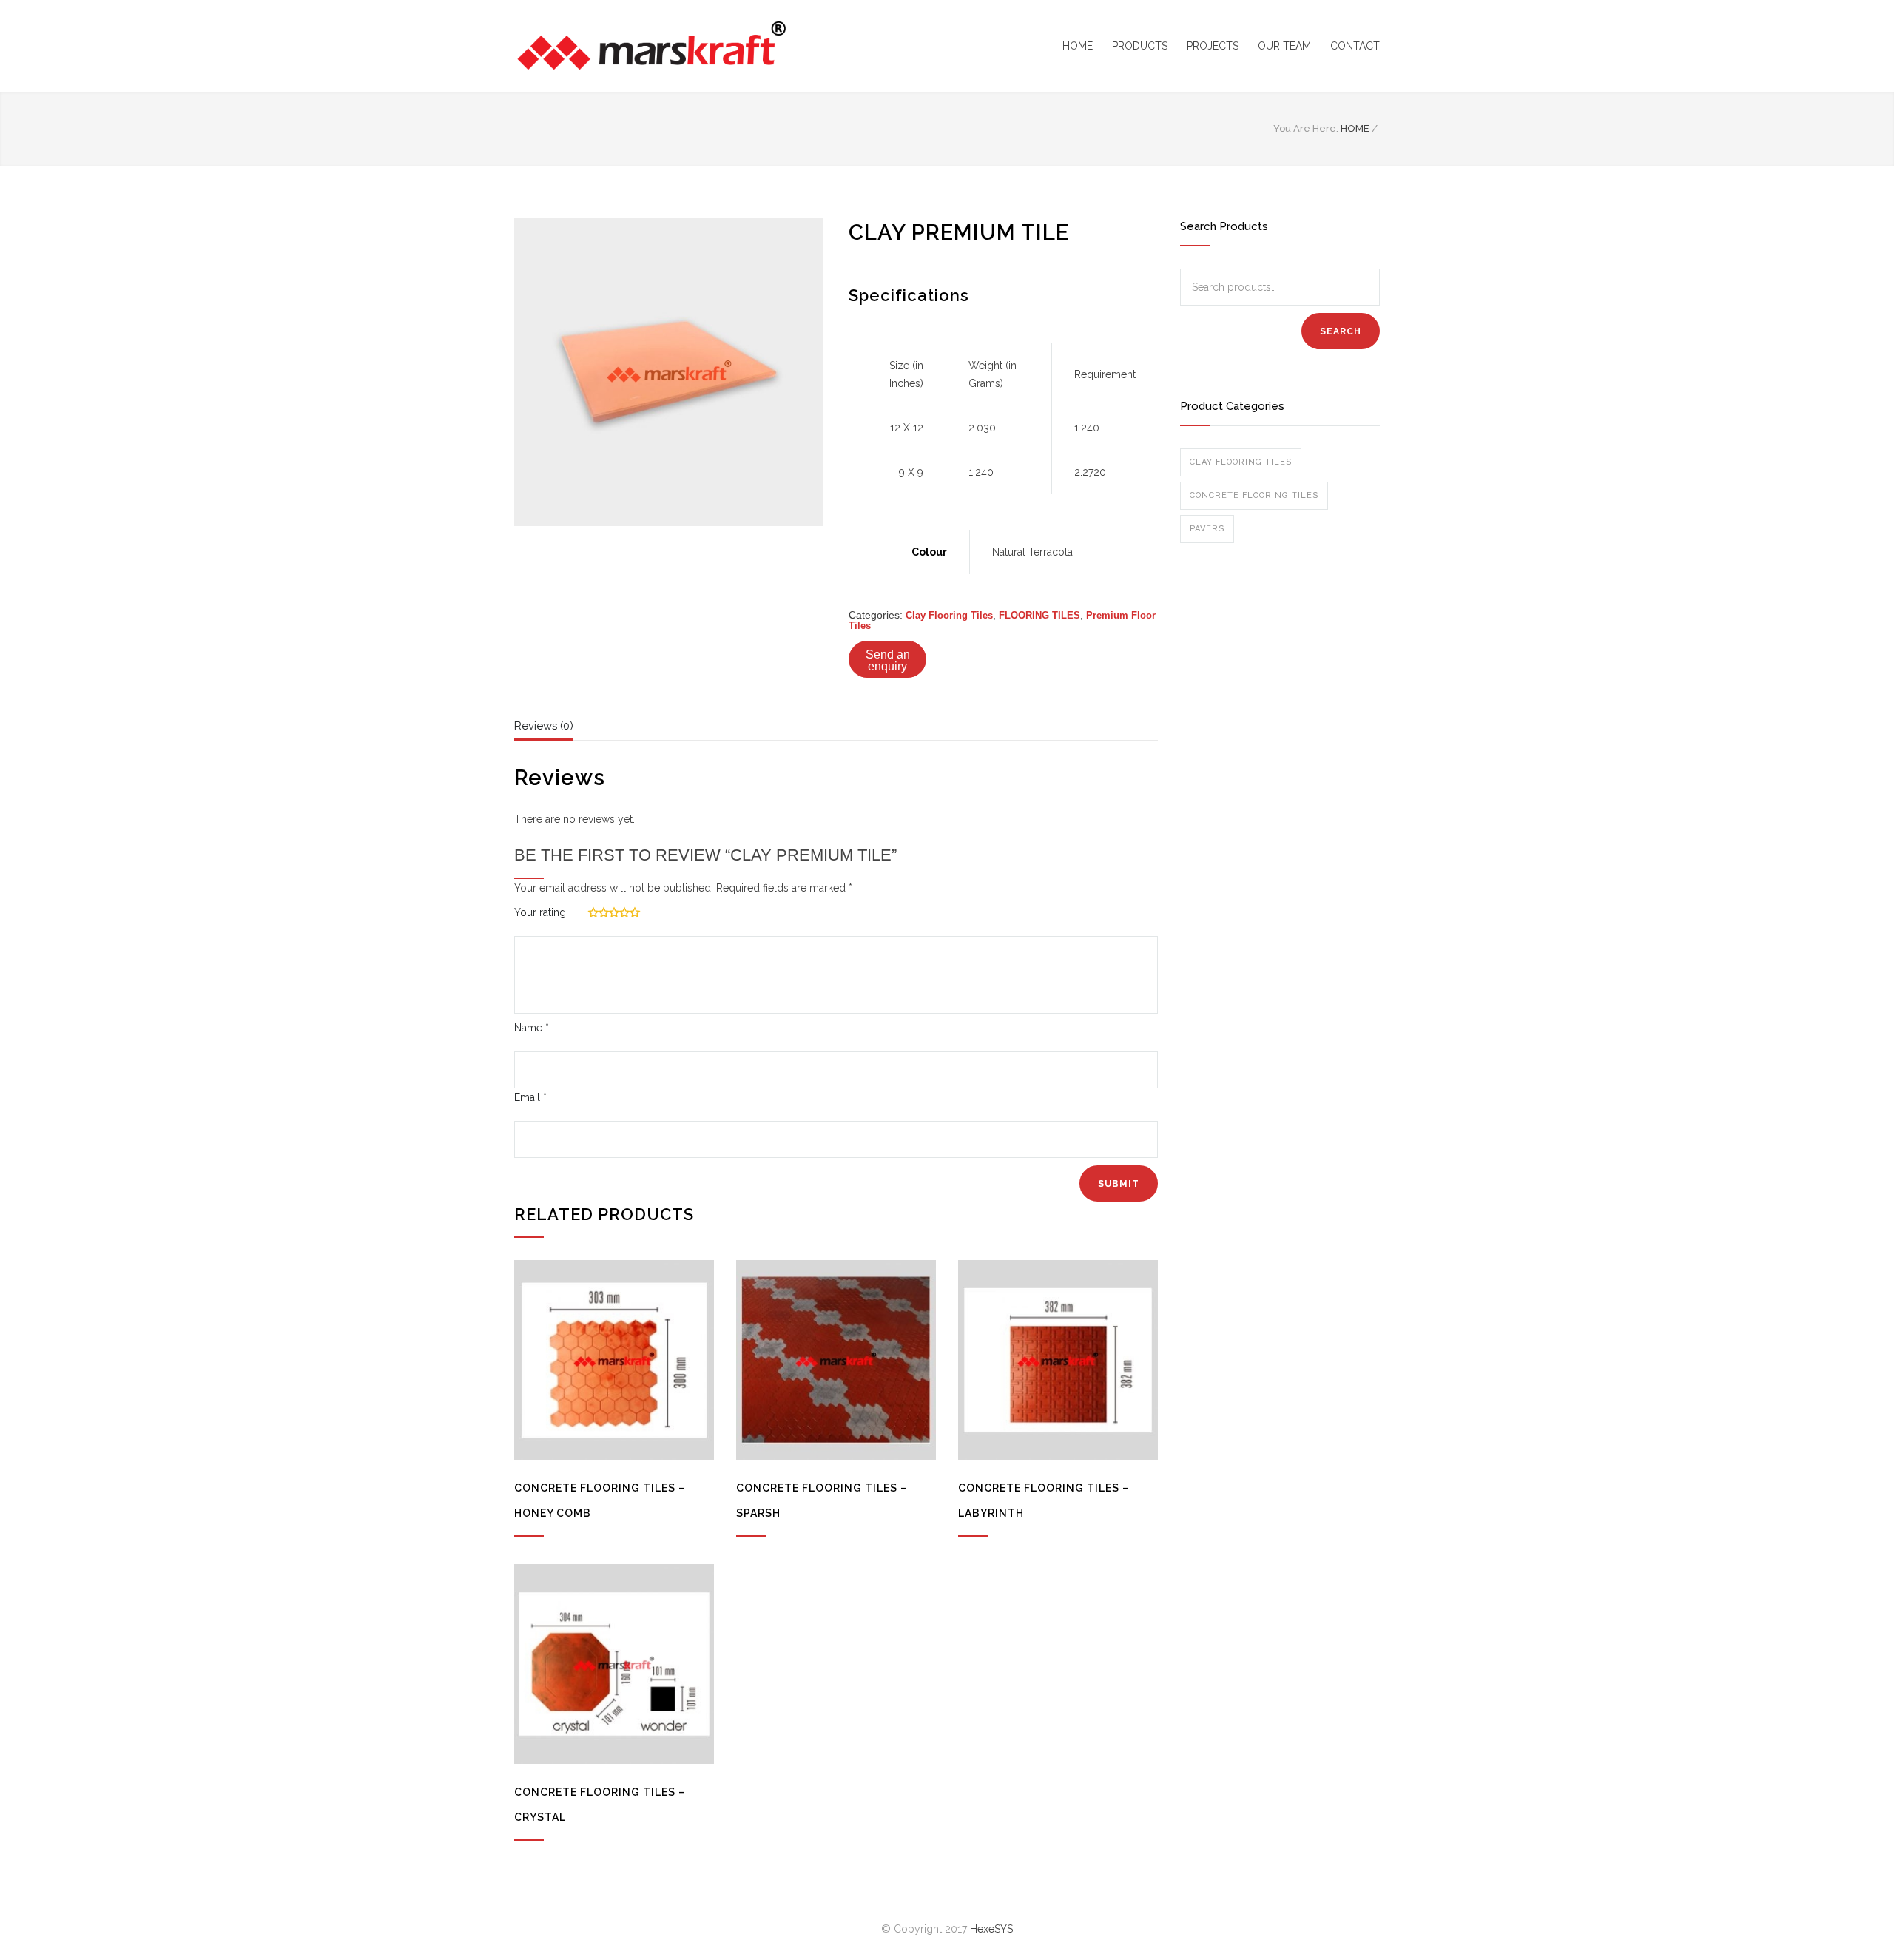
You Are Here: (1306, 128)
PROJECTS (1213, 46)
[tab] (544, 730)
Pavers (1207, 529)
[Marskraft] (651, 46)
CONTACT (1355, 46)
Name (532, 1028)
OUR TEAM (1284, 46)
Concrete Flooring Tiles (1254, 495)
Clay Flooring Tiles (949, 615)
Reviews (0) (544, 726)
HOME (1078, 46)
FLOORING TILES (1039, 615)
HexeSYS (991, 1929)
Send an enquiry (888, 660)
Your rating (540, 912)
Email (530, 1097)
